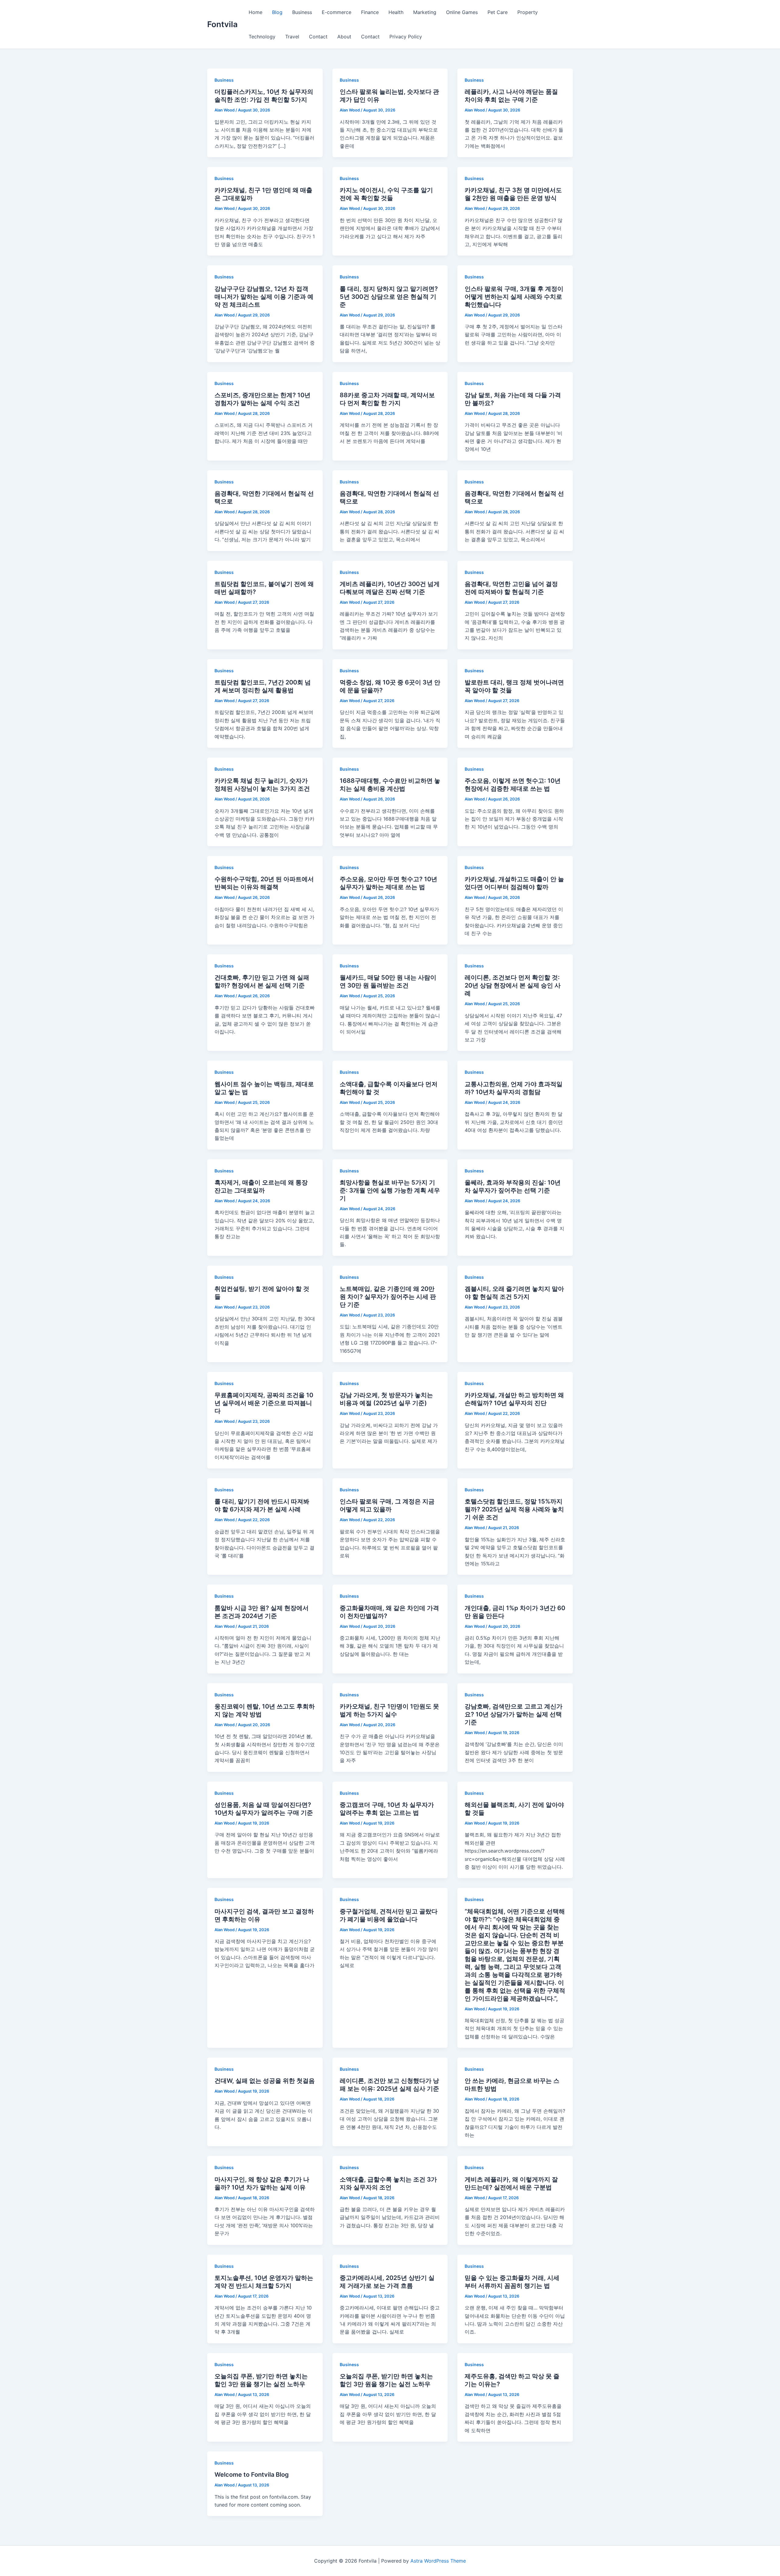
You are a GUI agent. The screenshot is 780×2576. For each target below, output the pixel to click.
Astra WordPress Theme (438, 2561)
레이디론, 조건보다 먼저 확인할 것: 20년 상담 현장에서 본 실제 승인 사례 (513, 985)
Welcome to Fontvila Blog (252, 2475)
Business (302, 12)
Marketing (425, 12)
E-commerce (337, 12)
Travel (292, 37)
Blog (277, 12)
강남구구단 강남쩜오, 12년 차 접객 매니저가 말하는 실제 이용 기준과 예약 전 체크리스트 (264, 297)
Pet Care (498, 12)
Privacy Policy (406, 37)
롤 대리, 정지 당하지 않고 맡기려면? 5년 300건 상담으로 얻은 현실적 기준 (389, 297)
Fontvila (222, 24)
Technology (262, 37)
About (344, 37)
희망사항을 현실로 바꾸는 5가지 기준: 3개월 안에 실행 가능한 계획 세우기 (390, 1190)
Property (528, 12)
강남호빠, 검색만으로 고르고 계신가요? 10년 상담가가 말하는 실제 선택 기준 (514, 1714)
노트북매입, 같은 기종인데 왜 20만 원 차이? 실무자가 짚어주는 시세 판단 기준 (388, 1297)
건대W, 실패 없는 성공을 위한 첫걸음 (265, 2081)
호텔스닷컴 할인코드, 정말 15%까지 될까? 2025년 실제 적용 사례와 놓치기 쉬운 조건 (514, 1509)
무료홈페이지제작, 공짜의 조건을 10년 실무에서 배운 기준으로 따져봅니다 (264, 1403)
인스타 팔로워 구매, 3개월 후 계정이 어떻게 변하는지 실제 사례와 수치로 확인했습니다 (514, 297)
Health (396, 12)
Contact (318, 37)
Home (255, 12)
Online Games (462, 12)
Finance (370, 12)
